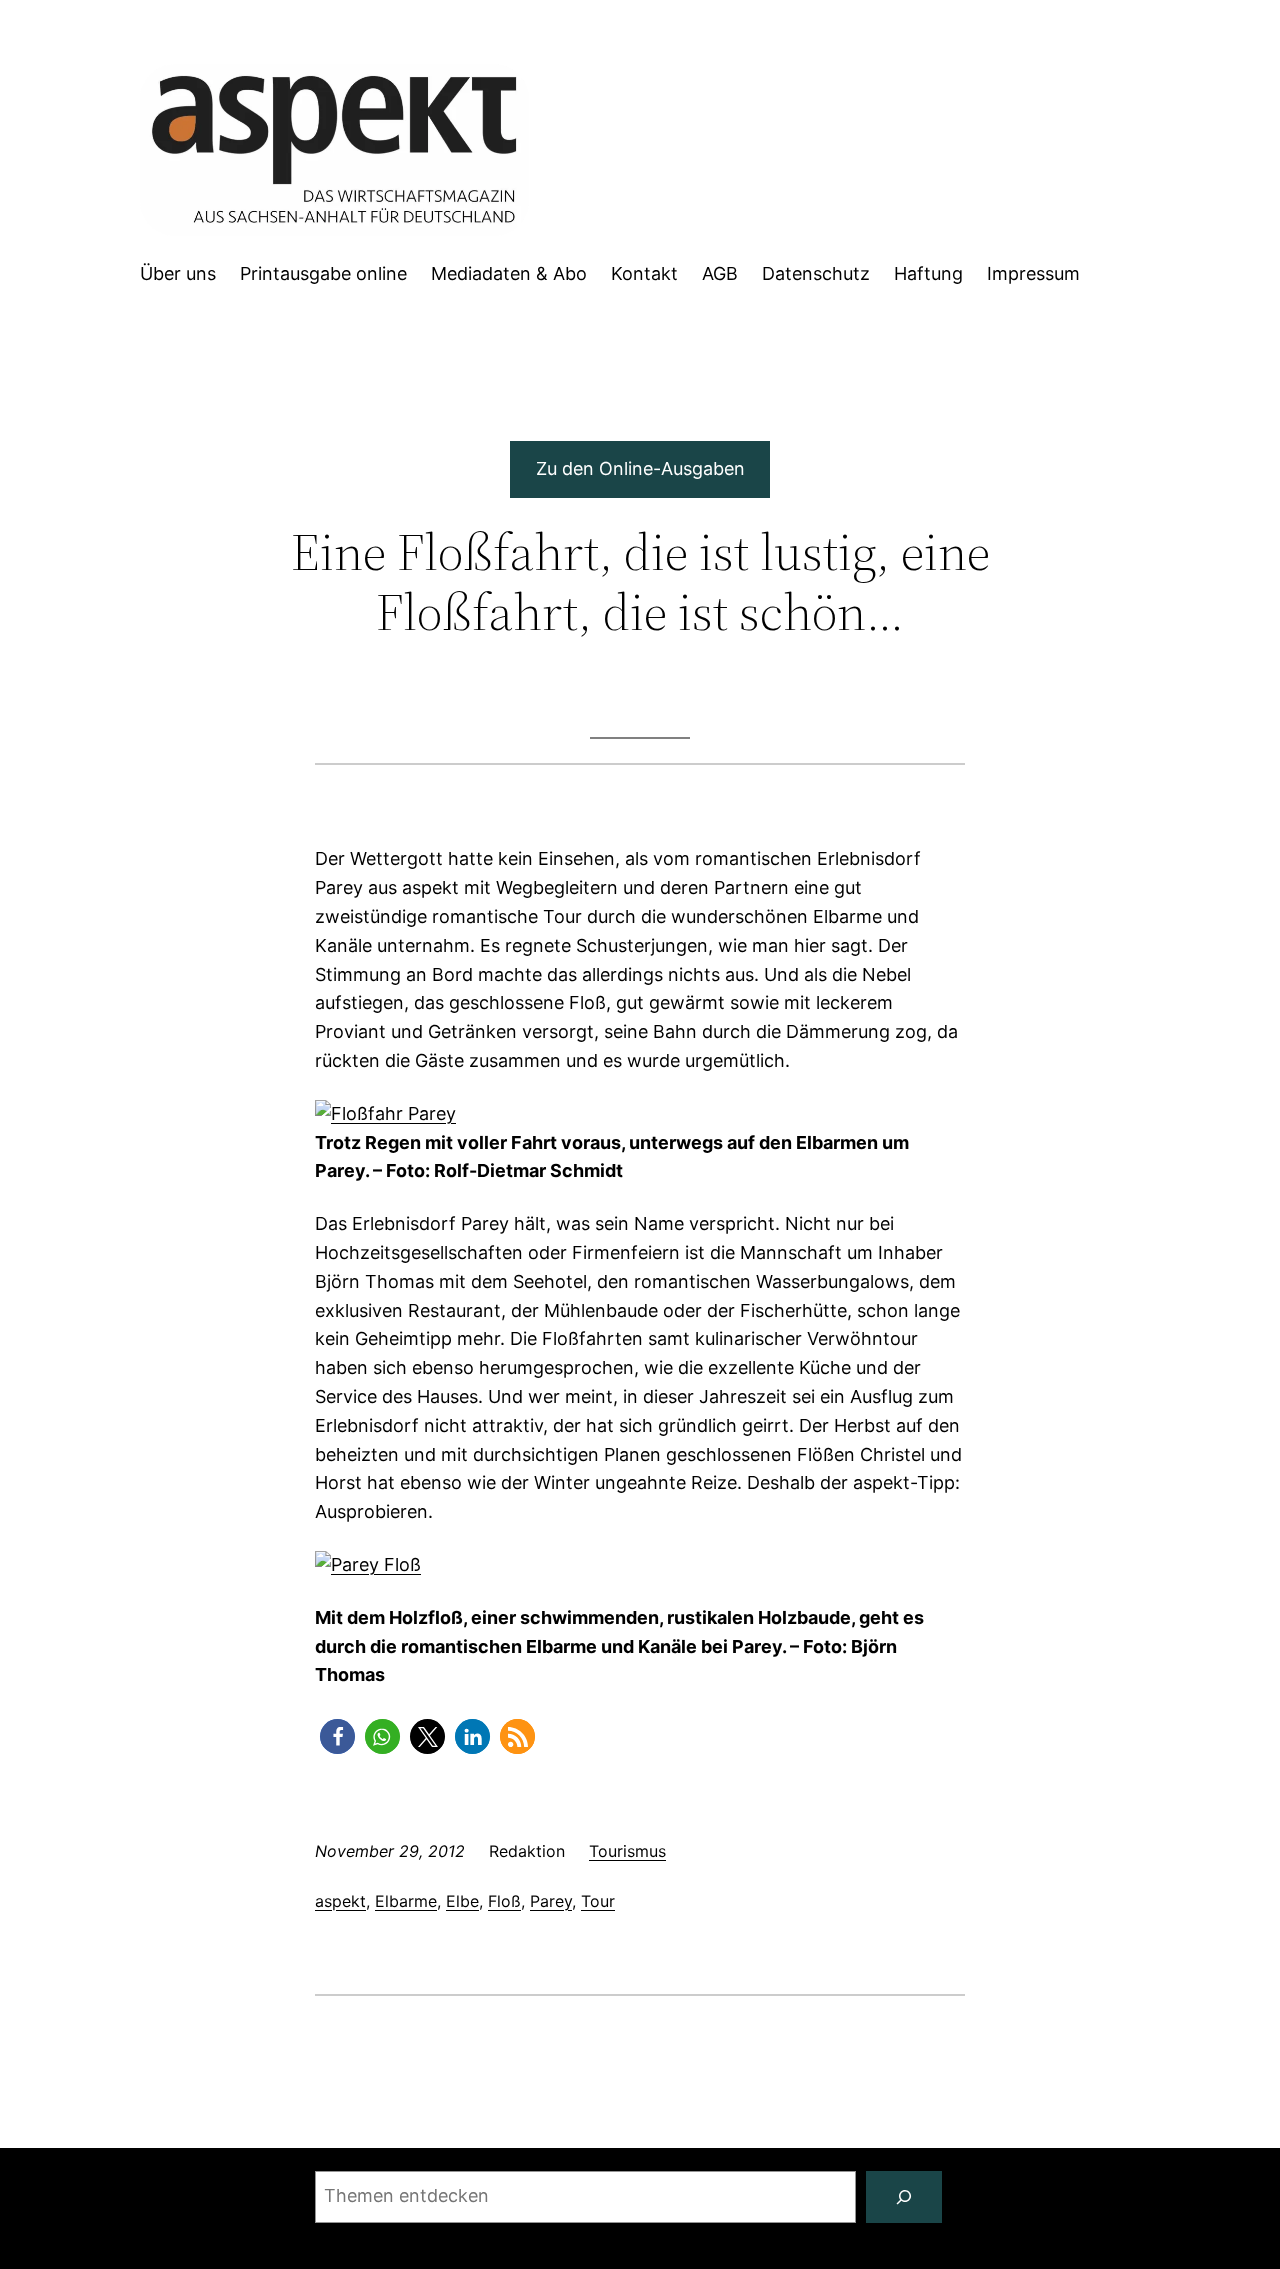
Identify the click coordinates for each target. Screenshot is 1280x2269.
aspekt (340, 1901)
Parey (551, 1901)
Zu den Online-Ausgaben (640, 468)
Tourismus (627, 1851)
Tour (598, 1901)
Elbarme (406, 1901)
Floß (504, 1901)
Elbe (462, 1901)
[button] (337, 1736)
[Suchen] (904, 2197)
